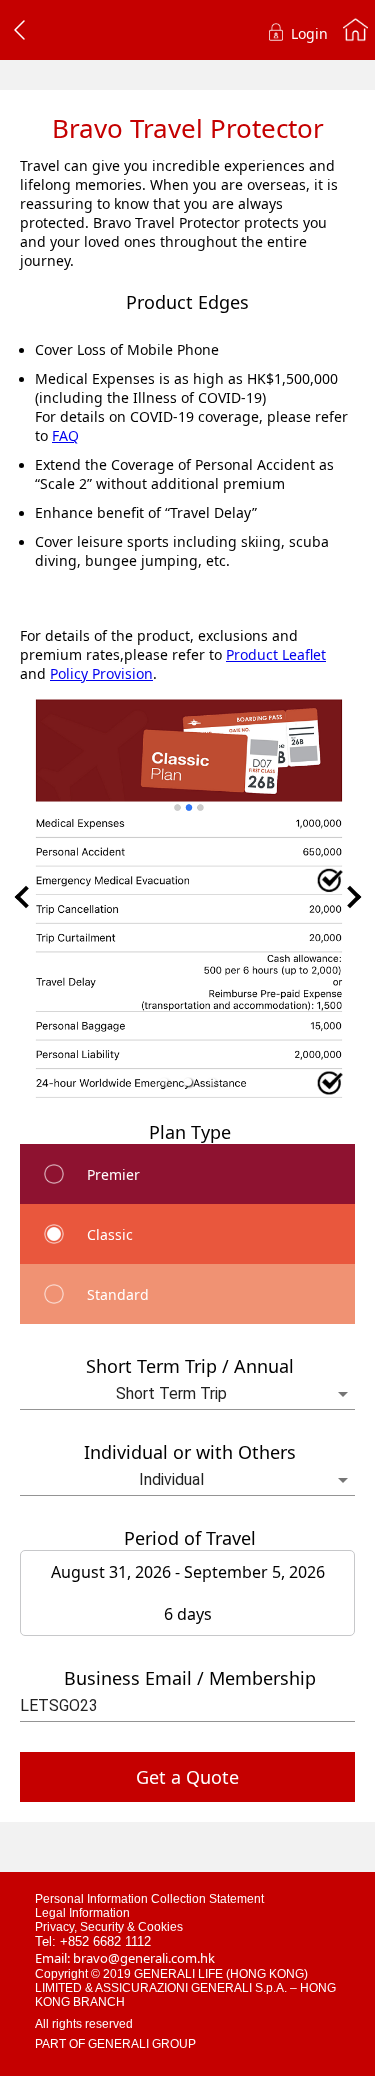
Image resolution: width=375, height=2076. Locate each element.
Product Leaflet (276, 654)
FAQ (65, 435)
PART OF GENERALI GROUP (115, 2044)
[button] (164, 1082)
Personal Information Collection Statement (149, 1899)
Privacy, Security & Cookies (109, 1927)
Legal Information (82, 1913)
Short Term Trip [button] (171, 1393)
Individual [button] (171, 1479)
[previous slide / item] (26, 896)
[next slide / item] (350, 896)
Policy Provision (101, 673)
